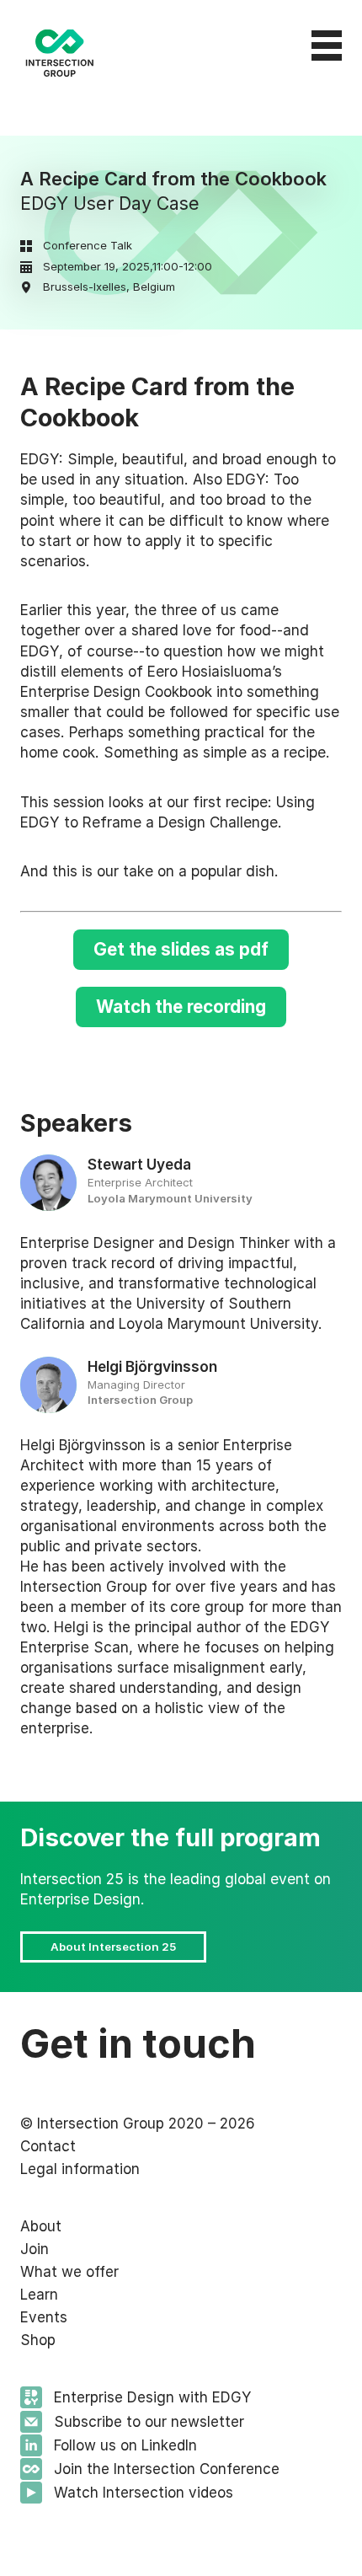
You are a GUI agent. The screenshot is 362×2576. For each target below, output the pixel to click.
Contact (48, 2146)
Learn (39, 2295)
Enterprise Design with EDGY (152, 2397)
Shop (38, 2340)
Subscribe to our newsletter (149, 2422)
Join (35, 2249)
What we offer (69, 2272)
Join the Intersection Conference (167, 2469)
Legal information (80, 2169)
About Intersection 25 (113, 1947)
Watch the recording (181, 1007)
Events (44, 2317)
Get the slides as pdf (181, 949)
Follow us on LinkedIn (125, 2445)
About (41, 2226)
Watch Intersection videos (144, 2493)
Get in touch (138, 2043)
